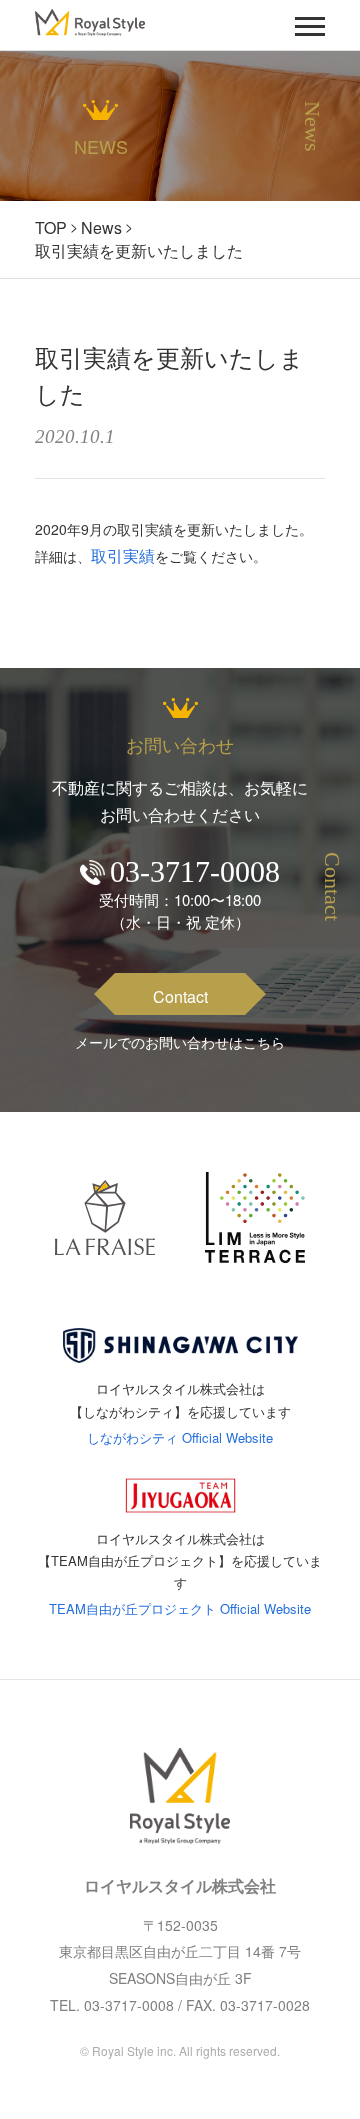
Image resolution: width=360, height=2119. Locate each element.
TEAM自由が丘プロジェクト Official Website (180, 1608)
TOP (51, 227)
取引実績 (123, 555)
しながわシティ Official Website (180, 1437)
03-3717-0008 (195, 871)
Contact (180, 996)
